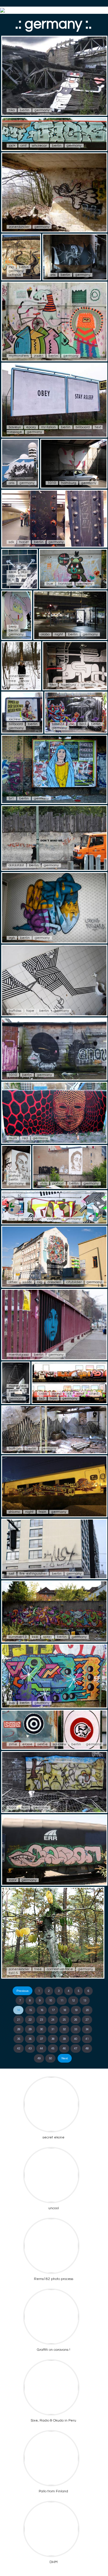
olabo (45, 634)
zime (13, 1744)
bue (50, 584)
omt (24, 146)
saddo (27, 1282)
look (35, 1637)
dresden (54, 1282)
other (13, 1282)
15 (30, 2010)
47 (76, 2049)
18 (64, 2010)
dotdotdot (16, 865)
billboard (83, 427)
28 (19, 2029)
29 (30, 2029)
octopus (15, 275)
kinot (80, 1394)
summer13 (18, 1637)
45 (53, 2049)
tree (12, 681)
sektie (43, 1744)
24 (53, 2020)
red (25, 1138)
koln (25, 1808)
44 (41, 2049)
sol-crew (60, 1744)
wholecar (39, 146)
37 (41, 2039)
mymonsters (19, 356)
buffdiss (15, 1011)
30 (41, 2029)
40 (76, 2039)
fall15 (13, 1973)
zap (12, 1703)
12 (73, 2001)
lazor (13, 1808)
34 (87, 2029)
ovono (57, 1394)
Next (65, 2058)
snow (25, 681)
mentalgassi (19, 1355)
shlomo (14, 1512)
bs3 (42, 1399)
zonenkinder (19, 227)
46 (64, 2049)
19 (76, 2010)
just (12, 1574)
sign (38, 1219)
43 (30, 2049)
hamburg (69, 483)
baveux (15, 427)
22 (30, 2020)
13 (85, 2001)
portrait (15, 1176)
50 (50, 2058)
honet (24, 542)
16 (42, 2010)
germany (42, 110)
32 (64, 2029)
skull (25, 572)
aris (53, 275)
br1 (11, 798)
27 (87, 2020)
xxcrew (15, 719)
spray (48, 1637)
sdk (11, 542)
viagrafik (54, 1219)
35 (19, 2039)
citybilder (74, 1282)
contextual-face (60, 1969)
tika (12, 110)
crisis (43, 1394)
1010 (52, 483)
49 (39, 2058)
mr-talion (48, 427)
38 (53, 2039)
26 (76, 2020)
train (54, 1399)
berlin (25, 110)
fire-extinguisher (33, 1574)
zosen (39, 356)
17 (53, 2010)
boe (12, 1219)
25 (64, 2020)
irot (69, 1394)
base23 (58, 724)
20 (87, 2010)
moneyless (18, 1386)
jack (12, 146)
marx (13, 1138)
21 (19, 2020)
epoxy (31, 427)
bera (13, 627)
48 (87, 2049)
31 (53, 2029)
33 (76, 2029)
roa (11, 267)
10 (50, 2001)
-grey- (25, 1219)
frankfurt (65, 584)
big (40, 1282)
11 (62, 2001)
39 (64, 2039)
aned (94, 1394)
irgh (12, 938)
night (59, 634)
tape (30, 1011)
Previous (22, 1991)
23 (41, 2020)
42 (19, 2049)
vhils (12, 1172)
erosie (27, 1744)
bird (83, 724)
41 (87, 2039)
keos (12, 572)
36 (30, 2039)
